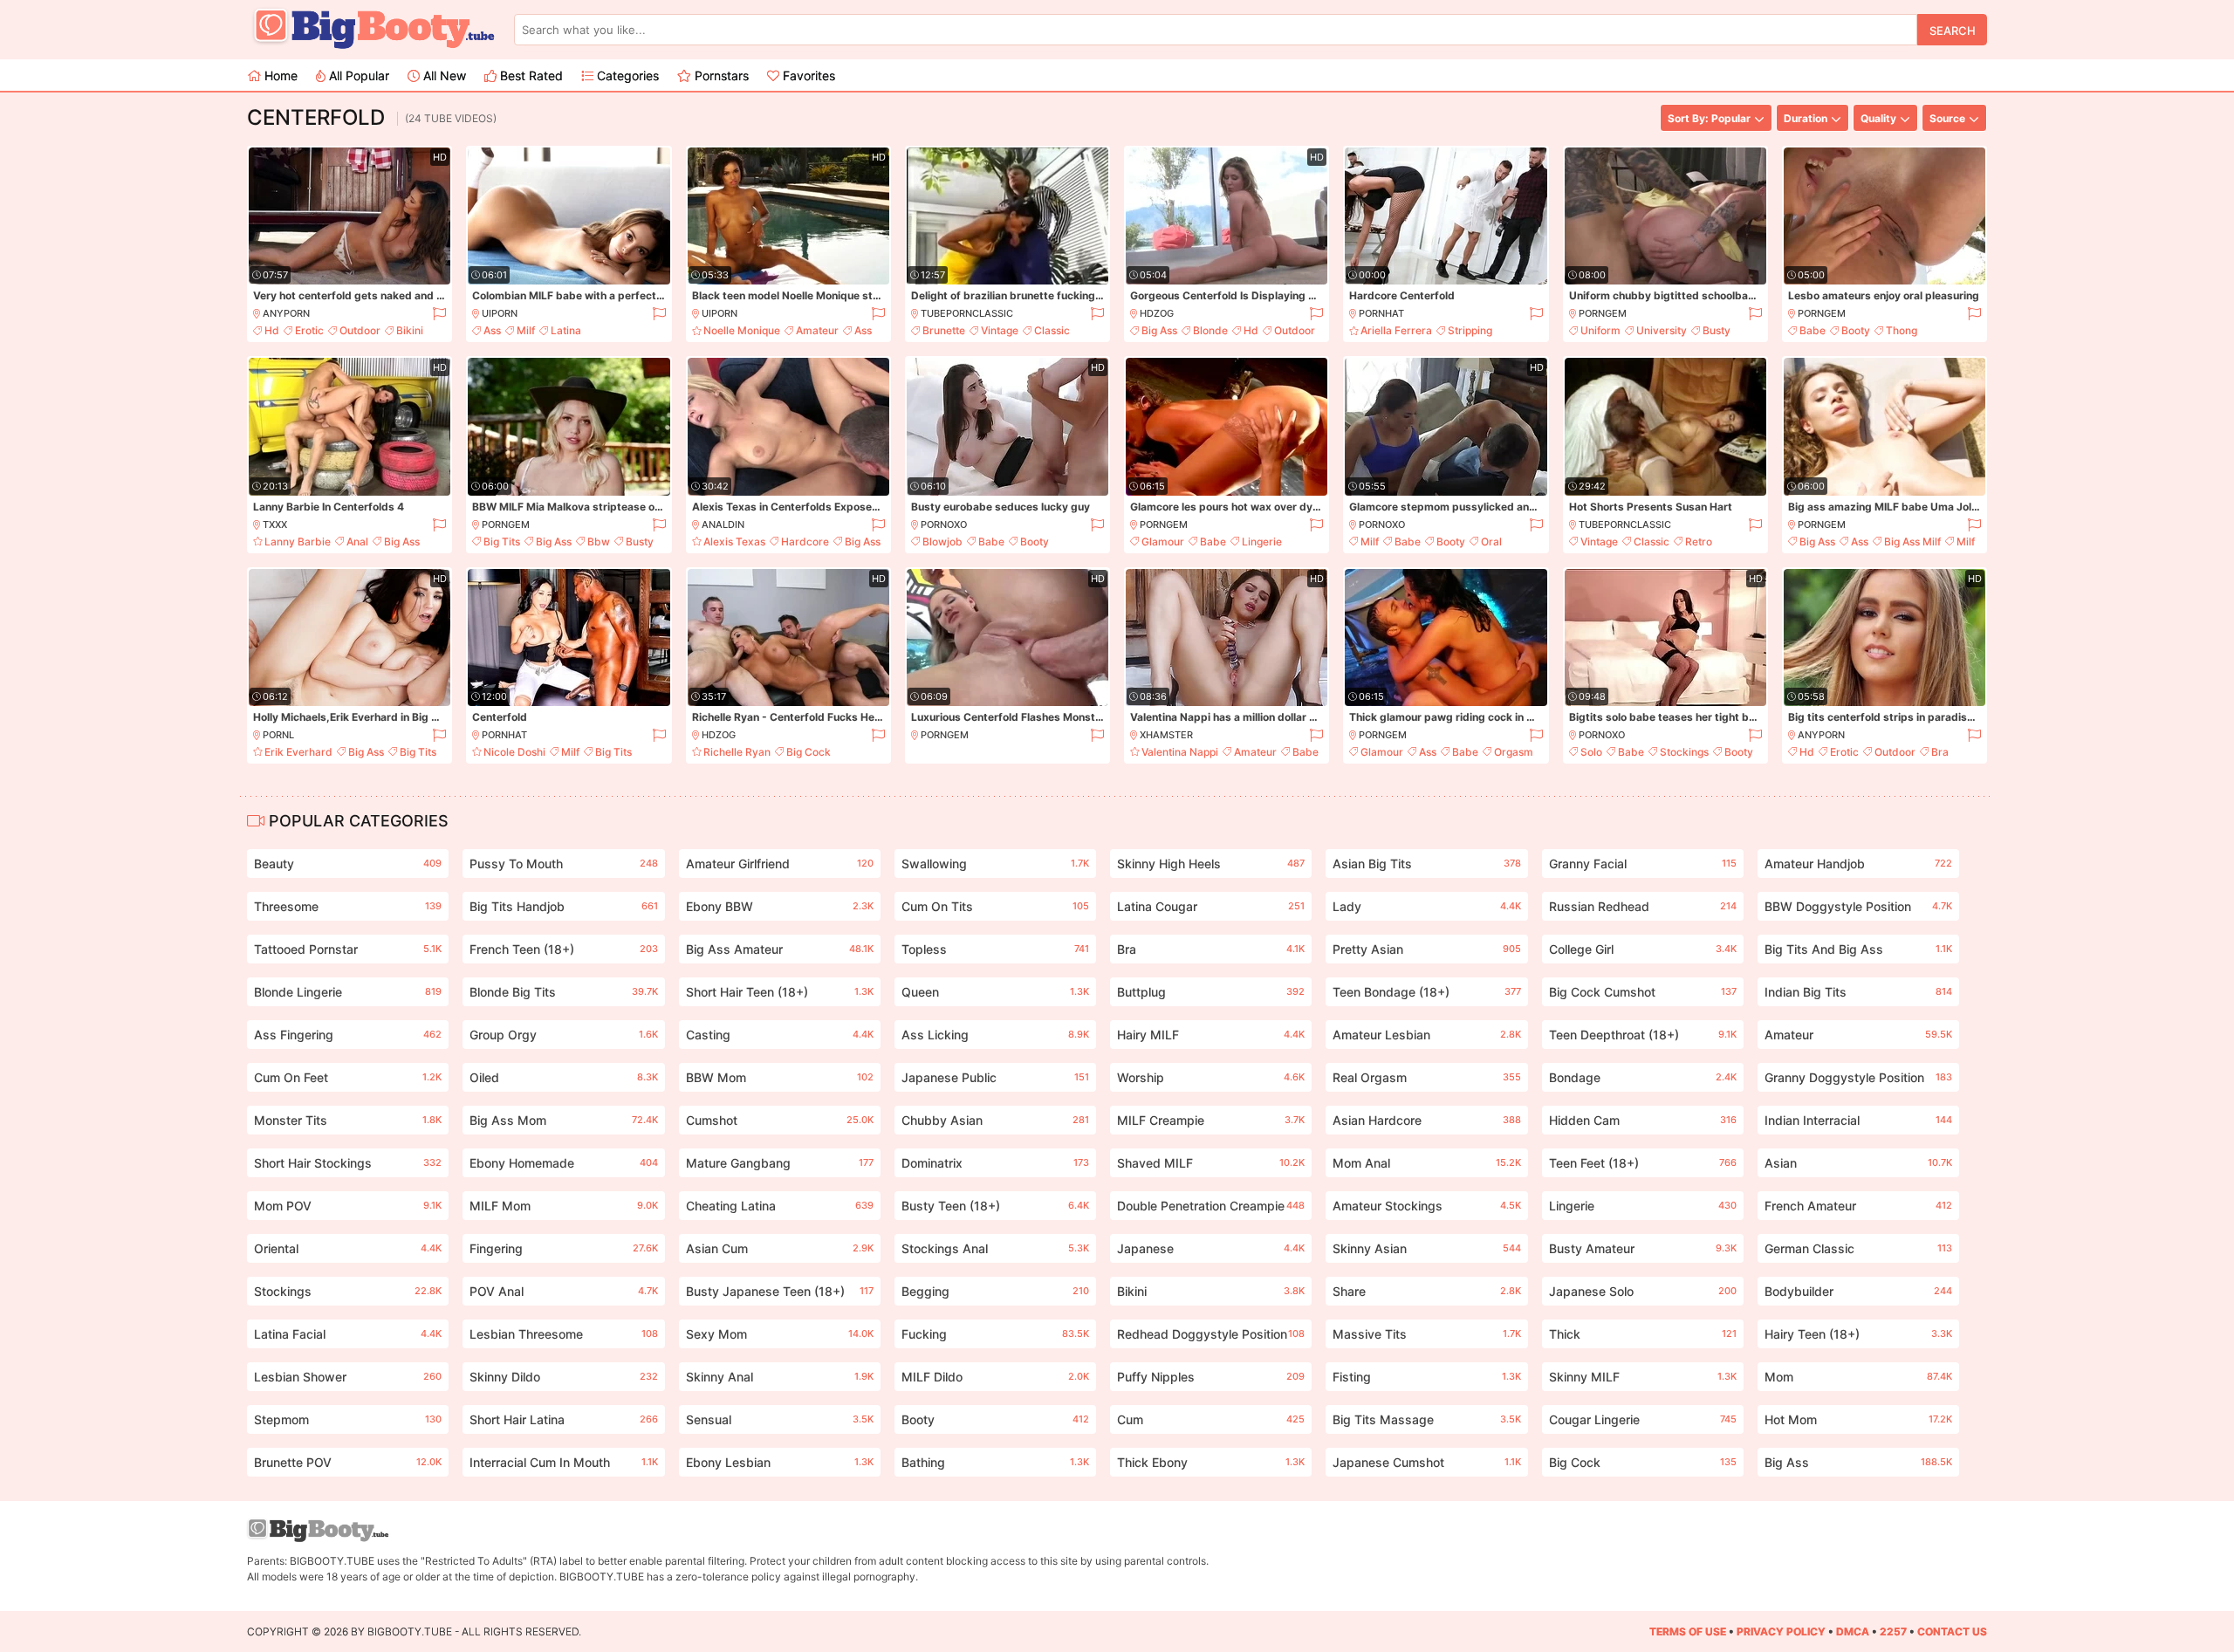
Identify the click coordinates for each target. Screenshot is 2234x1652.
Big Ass (1159, 330)
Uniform (1600, 330)
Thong (1902, 330)
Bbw (599, 542)
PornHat (1381, 313)
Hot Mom (1858, 1419)
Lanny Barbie (298, 542)
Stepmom (348, 1419)
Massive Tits (1426, 1334)
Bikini (410, 330)
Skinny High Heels (1211, 864)
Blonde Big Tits (563, 992)
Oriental (348, 1248)
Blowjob (942, 542)
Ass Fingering (348, 1035)
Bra (1940, 752)
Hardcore (805, 542)
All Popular (357, 75)
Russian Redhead (1643, 906)
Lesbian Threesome (563, 1334)
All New (443, 75)
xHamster (1166, 735)
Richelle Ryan (737, 752)
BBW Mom (780, 1077)
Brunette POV (348, 1462)
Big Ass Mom (563, 1120)
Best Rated (530, 75)
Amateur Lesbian (1426, 1035)
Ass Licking (995, 1035)
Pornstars (720, 75)
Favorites (807, 75)
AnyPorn (286, 313)
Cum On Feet (348, 1077)
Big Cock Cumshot (1643, 992)
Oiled (563, 1077)
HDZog (1157, 313)
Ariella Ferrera (1396, 330)
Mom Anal (1426, 1163)
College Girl (1643, 949)
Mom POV (348, 1206)
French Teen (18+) (563, 949)
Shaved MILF (1211, 1163)
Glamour (1163, 542)
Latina (566, 330)
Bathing (995, 1462)
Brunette (944, 330)
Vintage (1000, 330)
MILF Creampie (1211, 1120)
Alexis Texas (734, 542)
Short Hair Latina (563, 1419)
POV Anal (563, 1291)
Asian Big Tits (1426, 864)
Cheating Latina (780, 1206)
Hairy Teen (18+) (1858, 1334)
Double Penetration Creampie (1211, 1206)
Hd (272, 330)
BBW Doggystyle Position (1858, 906)
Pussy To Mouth (563, 864)
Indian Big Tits (1858, 992)
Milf (526, 330)
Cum (1211, 1419)
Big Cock (809, 752)
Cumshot (780, 1120)
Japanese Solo (1643, 1291)
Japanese (1211, 1248)
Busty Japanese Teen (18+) (780, 1291)
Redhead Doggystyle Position (1211, 1334)
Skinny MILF (1643, 1377)
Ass (492, 330)
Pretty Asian (1426, 949)
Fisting (1426, 1377)
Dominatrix (995, 1163)
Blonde (1210, 330)
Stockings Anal (995, 1248)
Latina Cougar (1211, 906)
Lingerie (1262, 542)
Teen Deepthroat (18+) (1643, 1035)
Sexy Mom (780, 1334)
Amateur (817, 330)
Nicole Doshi (514, 752)
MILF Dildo (995, 1377)
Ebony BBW (780, 906)
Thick (1643, 1334)
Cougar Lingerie (1643, 1419)
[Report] (439, 314)
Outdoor (360, 330)
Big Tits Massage (1426, 1419)
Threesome (348, 906)
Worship (1211, 1077)
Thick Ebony (1211, 1462)
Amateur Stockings (1426, 1206)
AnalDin (723, 524)
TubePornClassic (967, 313)
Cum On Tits (995, 906)
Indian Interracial (1858, 1120)
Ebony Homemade (563, 1163)
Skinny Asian (1426, 1248)
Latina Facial (348, 1334)
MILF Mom (563, 1206)
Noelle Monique (742, 330)
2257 (1893, 1631)
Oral (1491, 542)
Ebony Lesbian (780, 1462)
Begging (995, 1291)
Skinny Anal (780, 1377)
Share (1426, 1291)
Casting (780, 1035)
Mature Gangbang (780, 1163)
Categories (626, 75)
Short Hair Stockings (348, 1163)
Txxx (275, 524)
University (1662, 330)
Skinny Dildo (563, 1377)
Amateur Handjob (1858, 864)
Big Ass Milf (1912, 542)
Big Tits (502, 542)
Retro (1699, 542)
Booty (1856, 330)
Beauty (348, 864)
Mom (1858, 1377)
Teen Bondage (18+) (1426, 992)
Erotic (309, 330)
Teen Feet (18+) (1643, 1163)
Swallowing (995, 864)
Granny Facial (1643, 864)
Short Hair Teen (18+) (780, 992)
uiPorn (500, 313)
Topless (995, 949)
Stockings (1684, 752)
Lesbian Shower (348, 1377)
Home (279, 75)
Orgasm (1514, 752)
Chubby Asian (995, 1120)
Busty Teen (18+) (995, 1206)
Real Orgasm (1426, 1077)
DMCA (1853, 1631)
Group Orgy (563, 1035)
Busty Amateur (1643, 1248)
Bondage (1643, 1077)
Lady (1426, 906)
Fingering (563, 1248)
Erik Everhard (298, 752)
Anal (357, 542)
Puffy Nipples (1211, 1377)
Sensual (780, 1419)
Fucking (995, 1334)
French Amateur (1858, 1206)
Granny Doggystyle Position (1858, 1077)
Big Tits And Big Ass (1858, 949)
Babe (1813, 330)
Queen (995, 992)
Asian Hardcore (1426, 1120)
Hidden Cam (1643, 1120)
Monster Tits (348, 1120)
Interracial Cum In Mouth (563, 1462)
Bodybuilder (1858, 1291)
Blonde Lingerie (348, 992)
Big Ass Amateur (780, 949)
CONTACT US (1952, 1631)
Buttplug (1211, 992)
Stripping (1470, 330)
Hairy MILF (1211, 1035)
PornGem (1603, 313)
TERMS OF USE (1688, 1631)
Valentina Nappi (1180, 752)
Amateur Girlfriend (780, 864)
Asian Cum (780, 1248)
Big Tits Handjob (563, 906)
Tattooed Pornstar (348, 949)
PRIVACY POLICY (1781, 1631)
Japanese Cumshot (1426, 1462)
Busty (1717, 330)
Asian (1858, 1163)
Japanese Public (995, 1077)
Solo (1591, 752)
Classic (1052, 330)
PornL (278, 735)
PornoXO (944, 524)
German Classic (1858, 1248)
